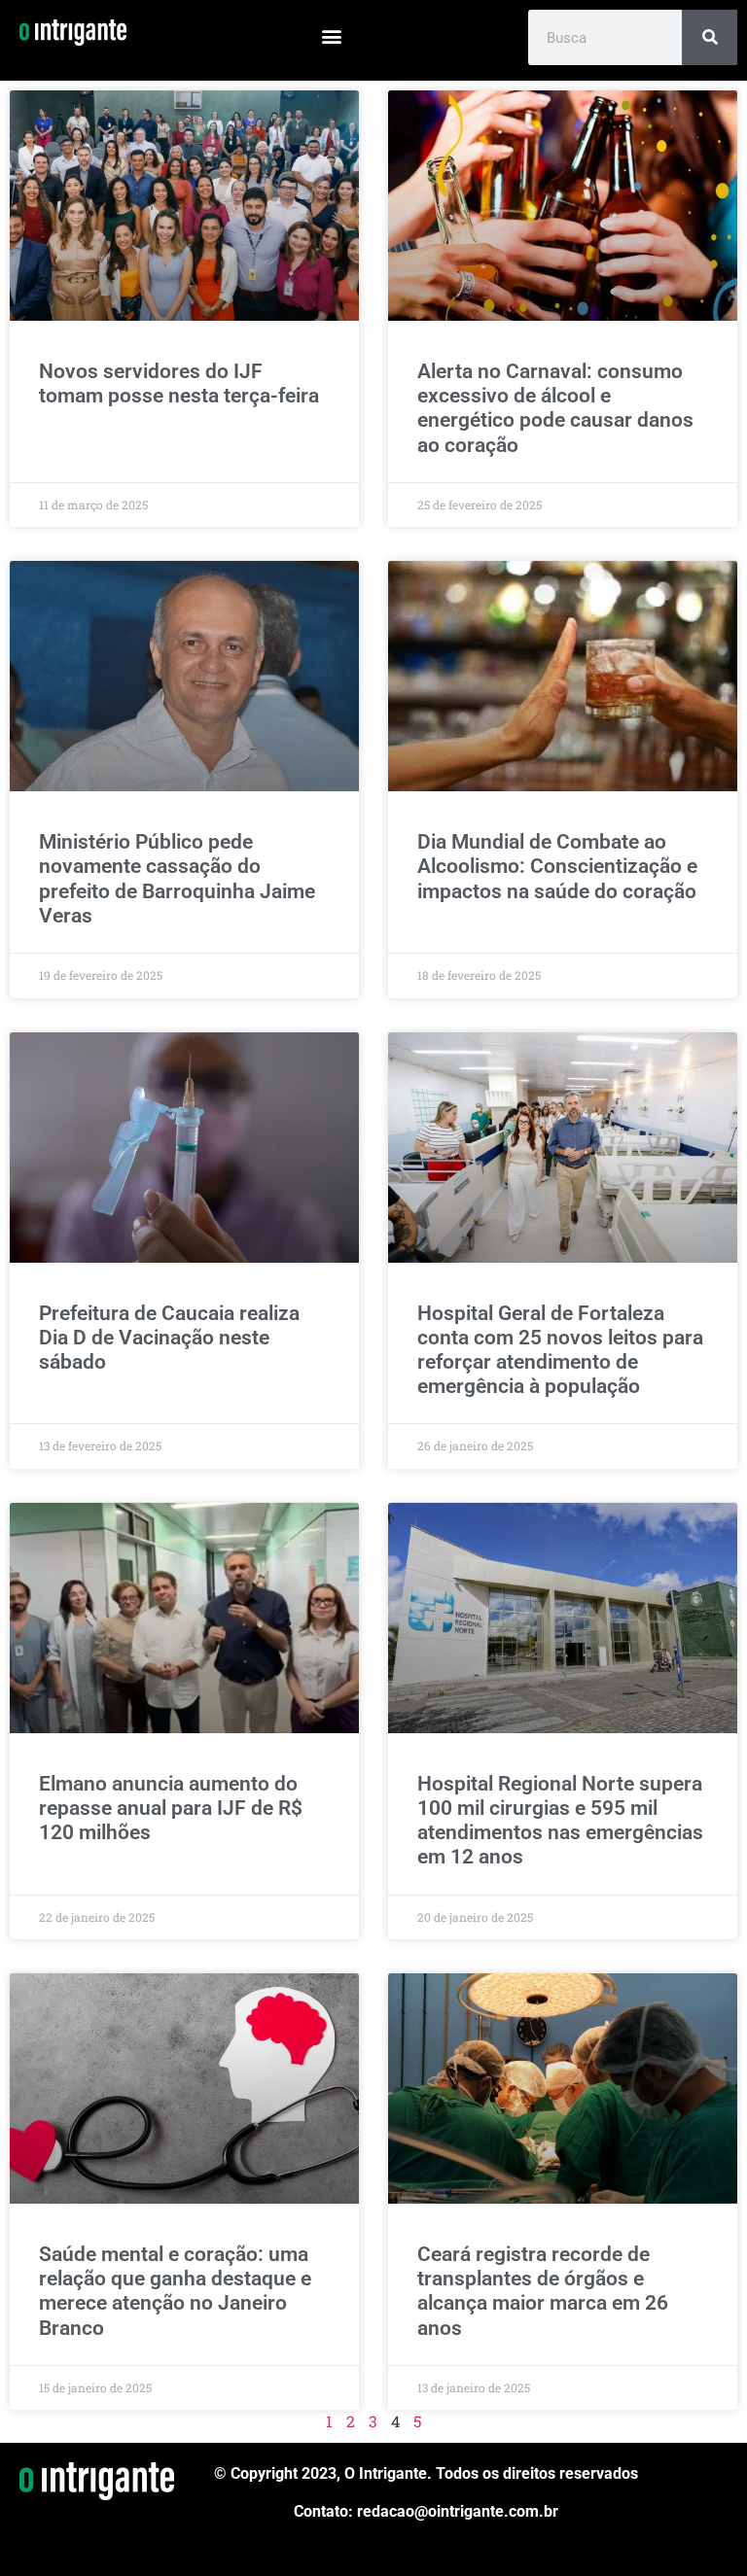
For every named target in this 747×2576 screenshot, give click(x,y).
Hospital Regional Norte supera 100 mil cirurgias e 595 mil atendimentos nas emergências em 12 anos (560, 1821)
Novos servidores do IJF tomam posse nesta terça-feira (179, 383)
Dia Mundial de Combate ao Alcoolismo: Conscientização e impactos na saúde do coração (557, 866)
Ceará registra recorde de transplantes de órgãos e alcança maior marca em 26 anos (543, 2291)
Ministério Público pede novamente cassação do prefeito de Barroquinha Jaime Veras (177, 879)
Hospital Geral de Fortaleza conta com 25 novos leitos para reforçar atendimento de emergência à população (560, 1350)
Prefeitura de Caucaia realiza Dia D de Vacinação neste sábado (169, 1338)
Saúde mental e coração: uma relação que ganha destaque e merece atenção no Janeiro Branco (175, 2291)
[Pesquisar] (710, 37)
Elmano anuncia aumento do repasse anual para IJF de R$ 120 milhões (171, 1808)
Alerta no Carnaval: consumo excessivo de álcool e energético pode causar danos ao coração (555, 408)
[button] (332, 35)
